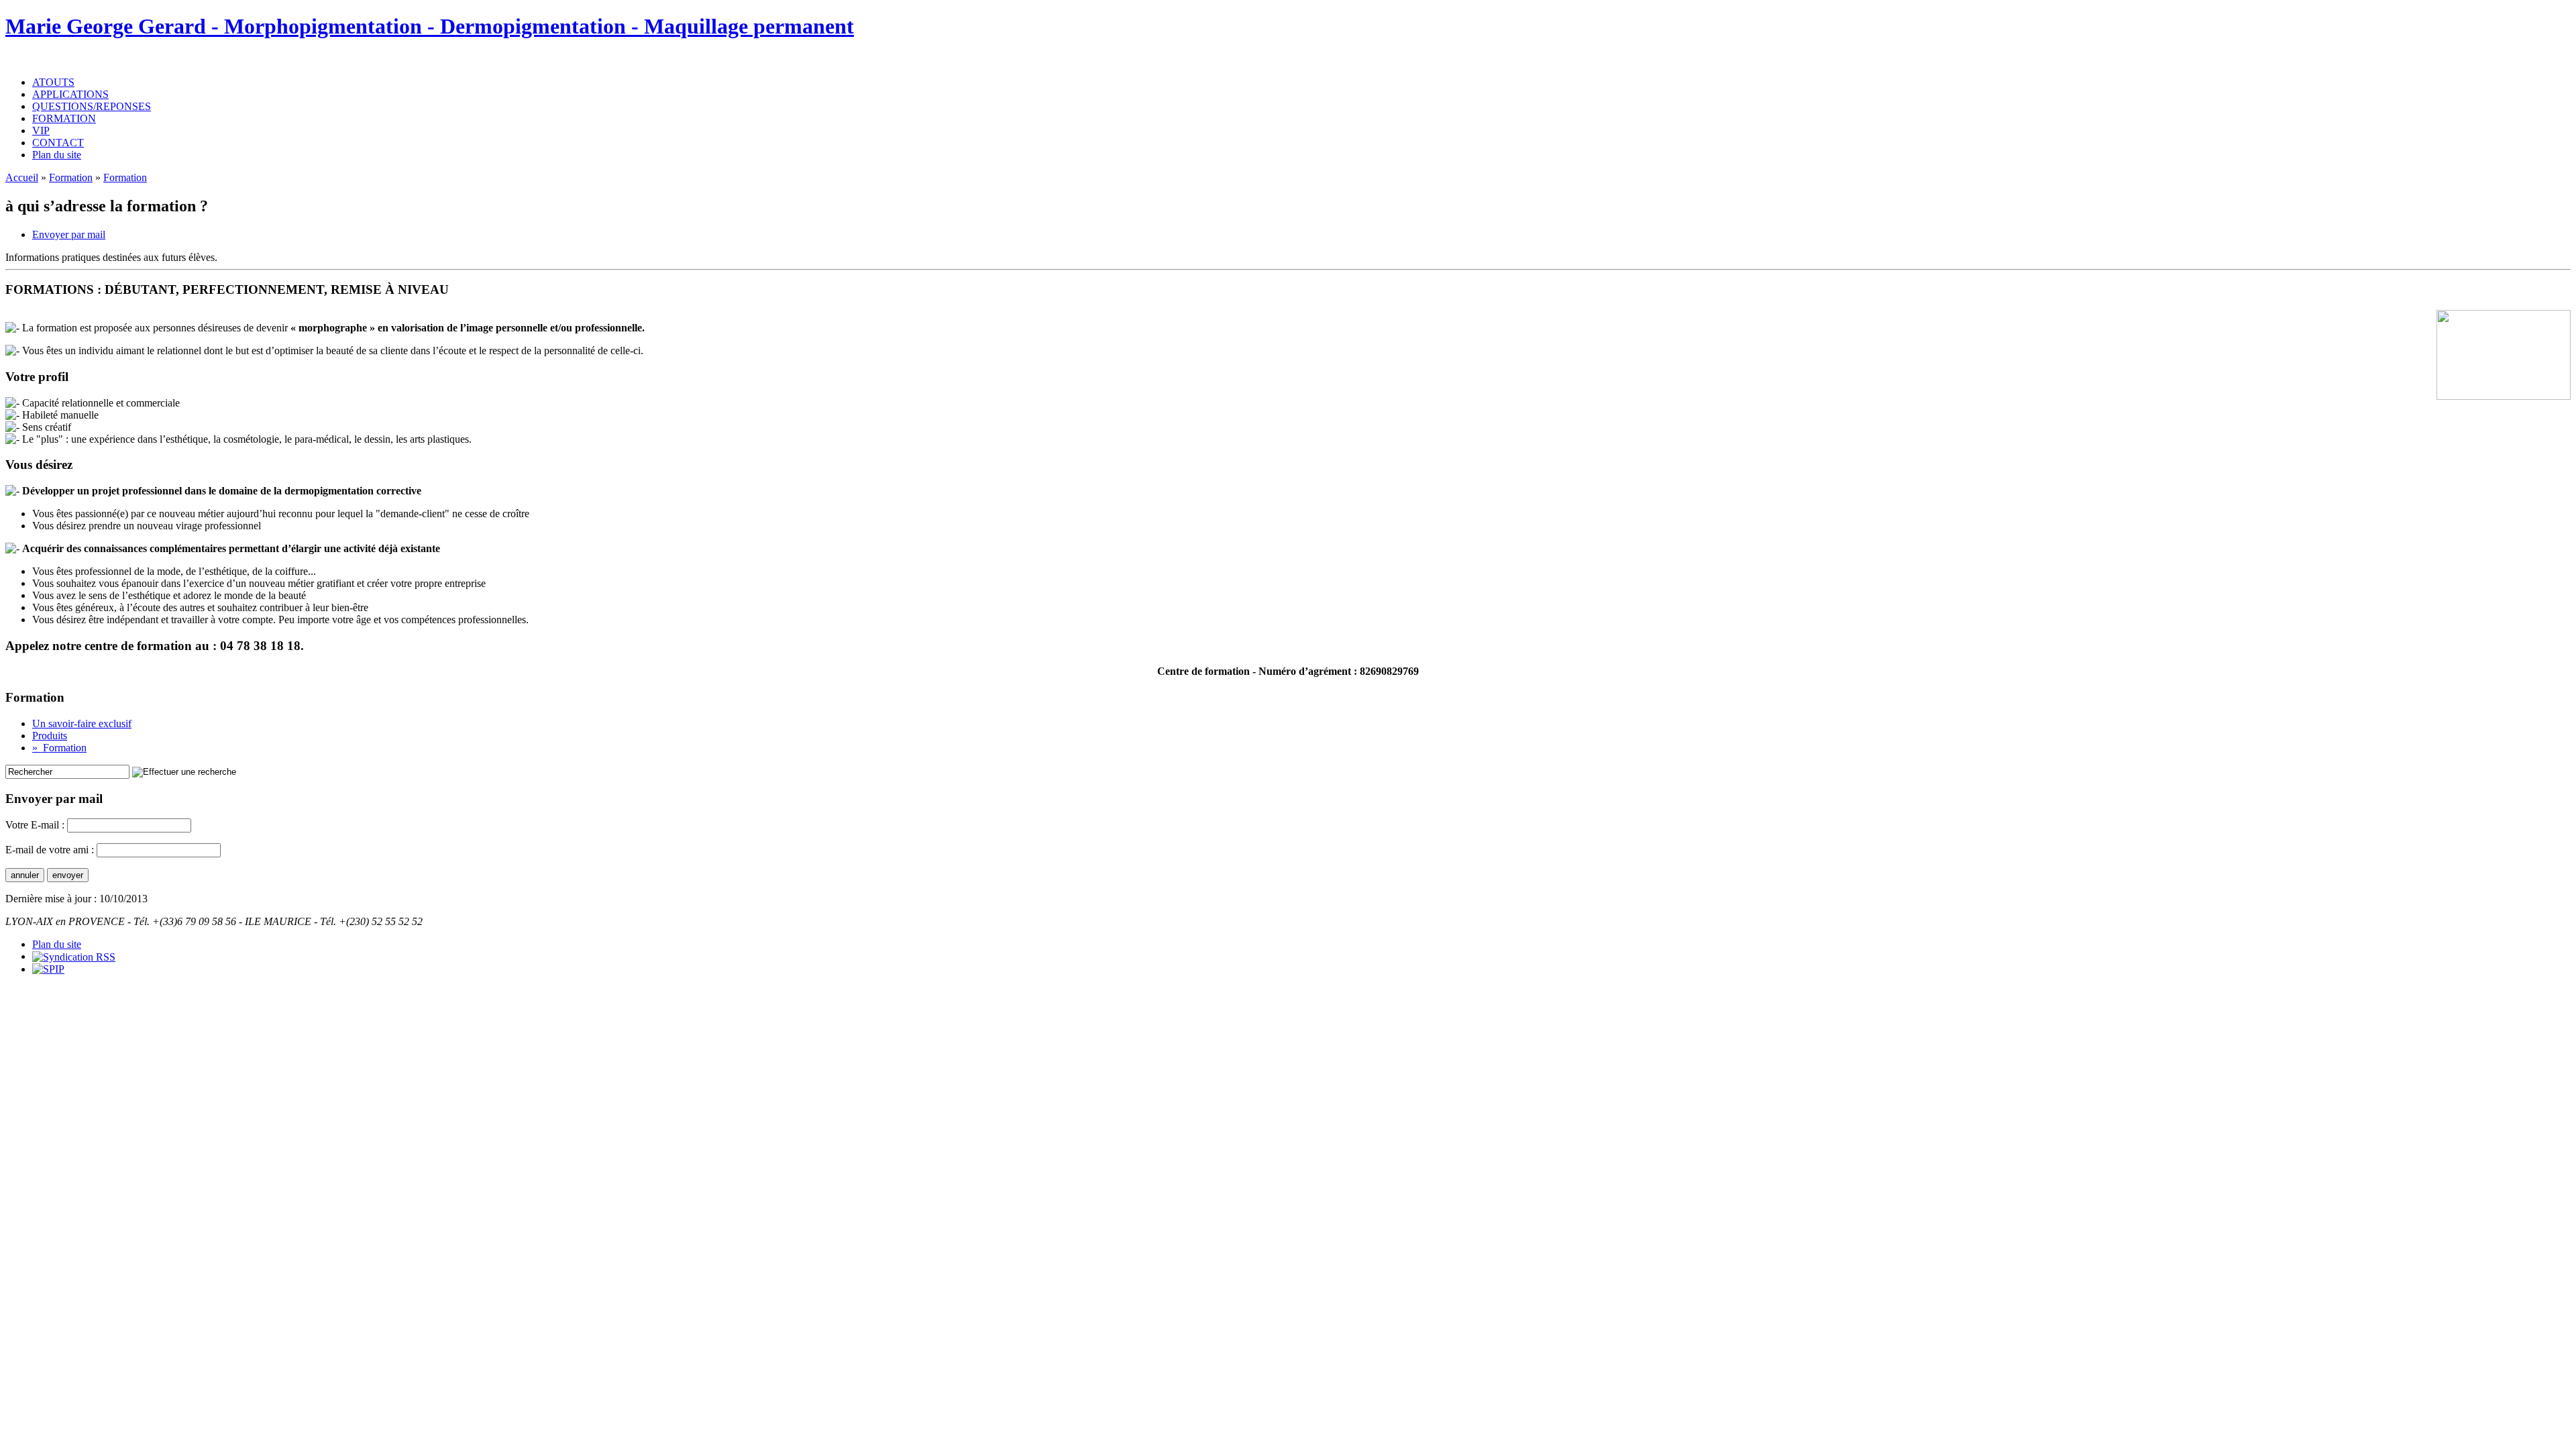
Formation (71, 177)
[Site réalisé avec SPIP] (48, 969)
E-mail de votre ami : (50, 850)
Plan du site (57, 155)
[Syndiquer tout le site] (74, 956)
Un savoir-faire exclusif (82, 723)
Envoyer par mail (69, 234)
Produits (50, 736)
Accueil (22, 177)
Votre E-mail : (36, 825)
